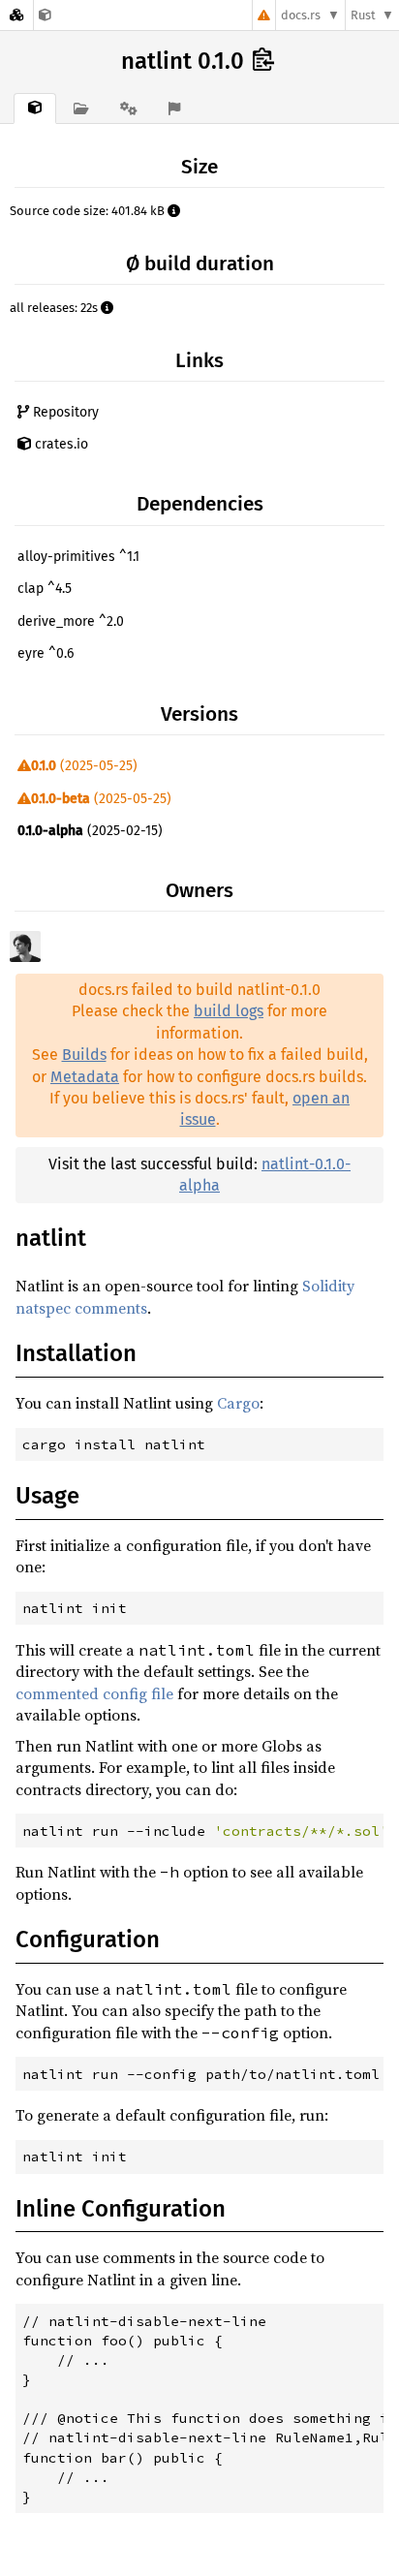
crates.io (60, 444)
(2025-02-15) (90, 831)
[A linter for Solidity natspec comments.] (45, 15)
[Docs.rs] (16, 15)
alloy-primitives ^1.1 (78, 557)
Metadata (85, 1077)
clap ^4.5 (45, 589)
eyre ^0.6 (46, 653)
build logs (229, 1011)
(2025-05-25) (84, 766)
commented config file (94, 1693)
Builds (84, 1055)
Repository (64, 412)
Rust (363, 15)
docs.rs (301, 15)
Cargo (238, 1403)
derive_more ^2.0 (71, 621)
